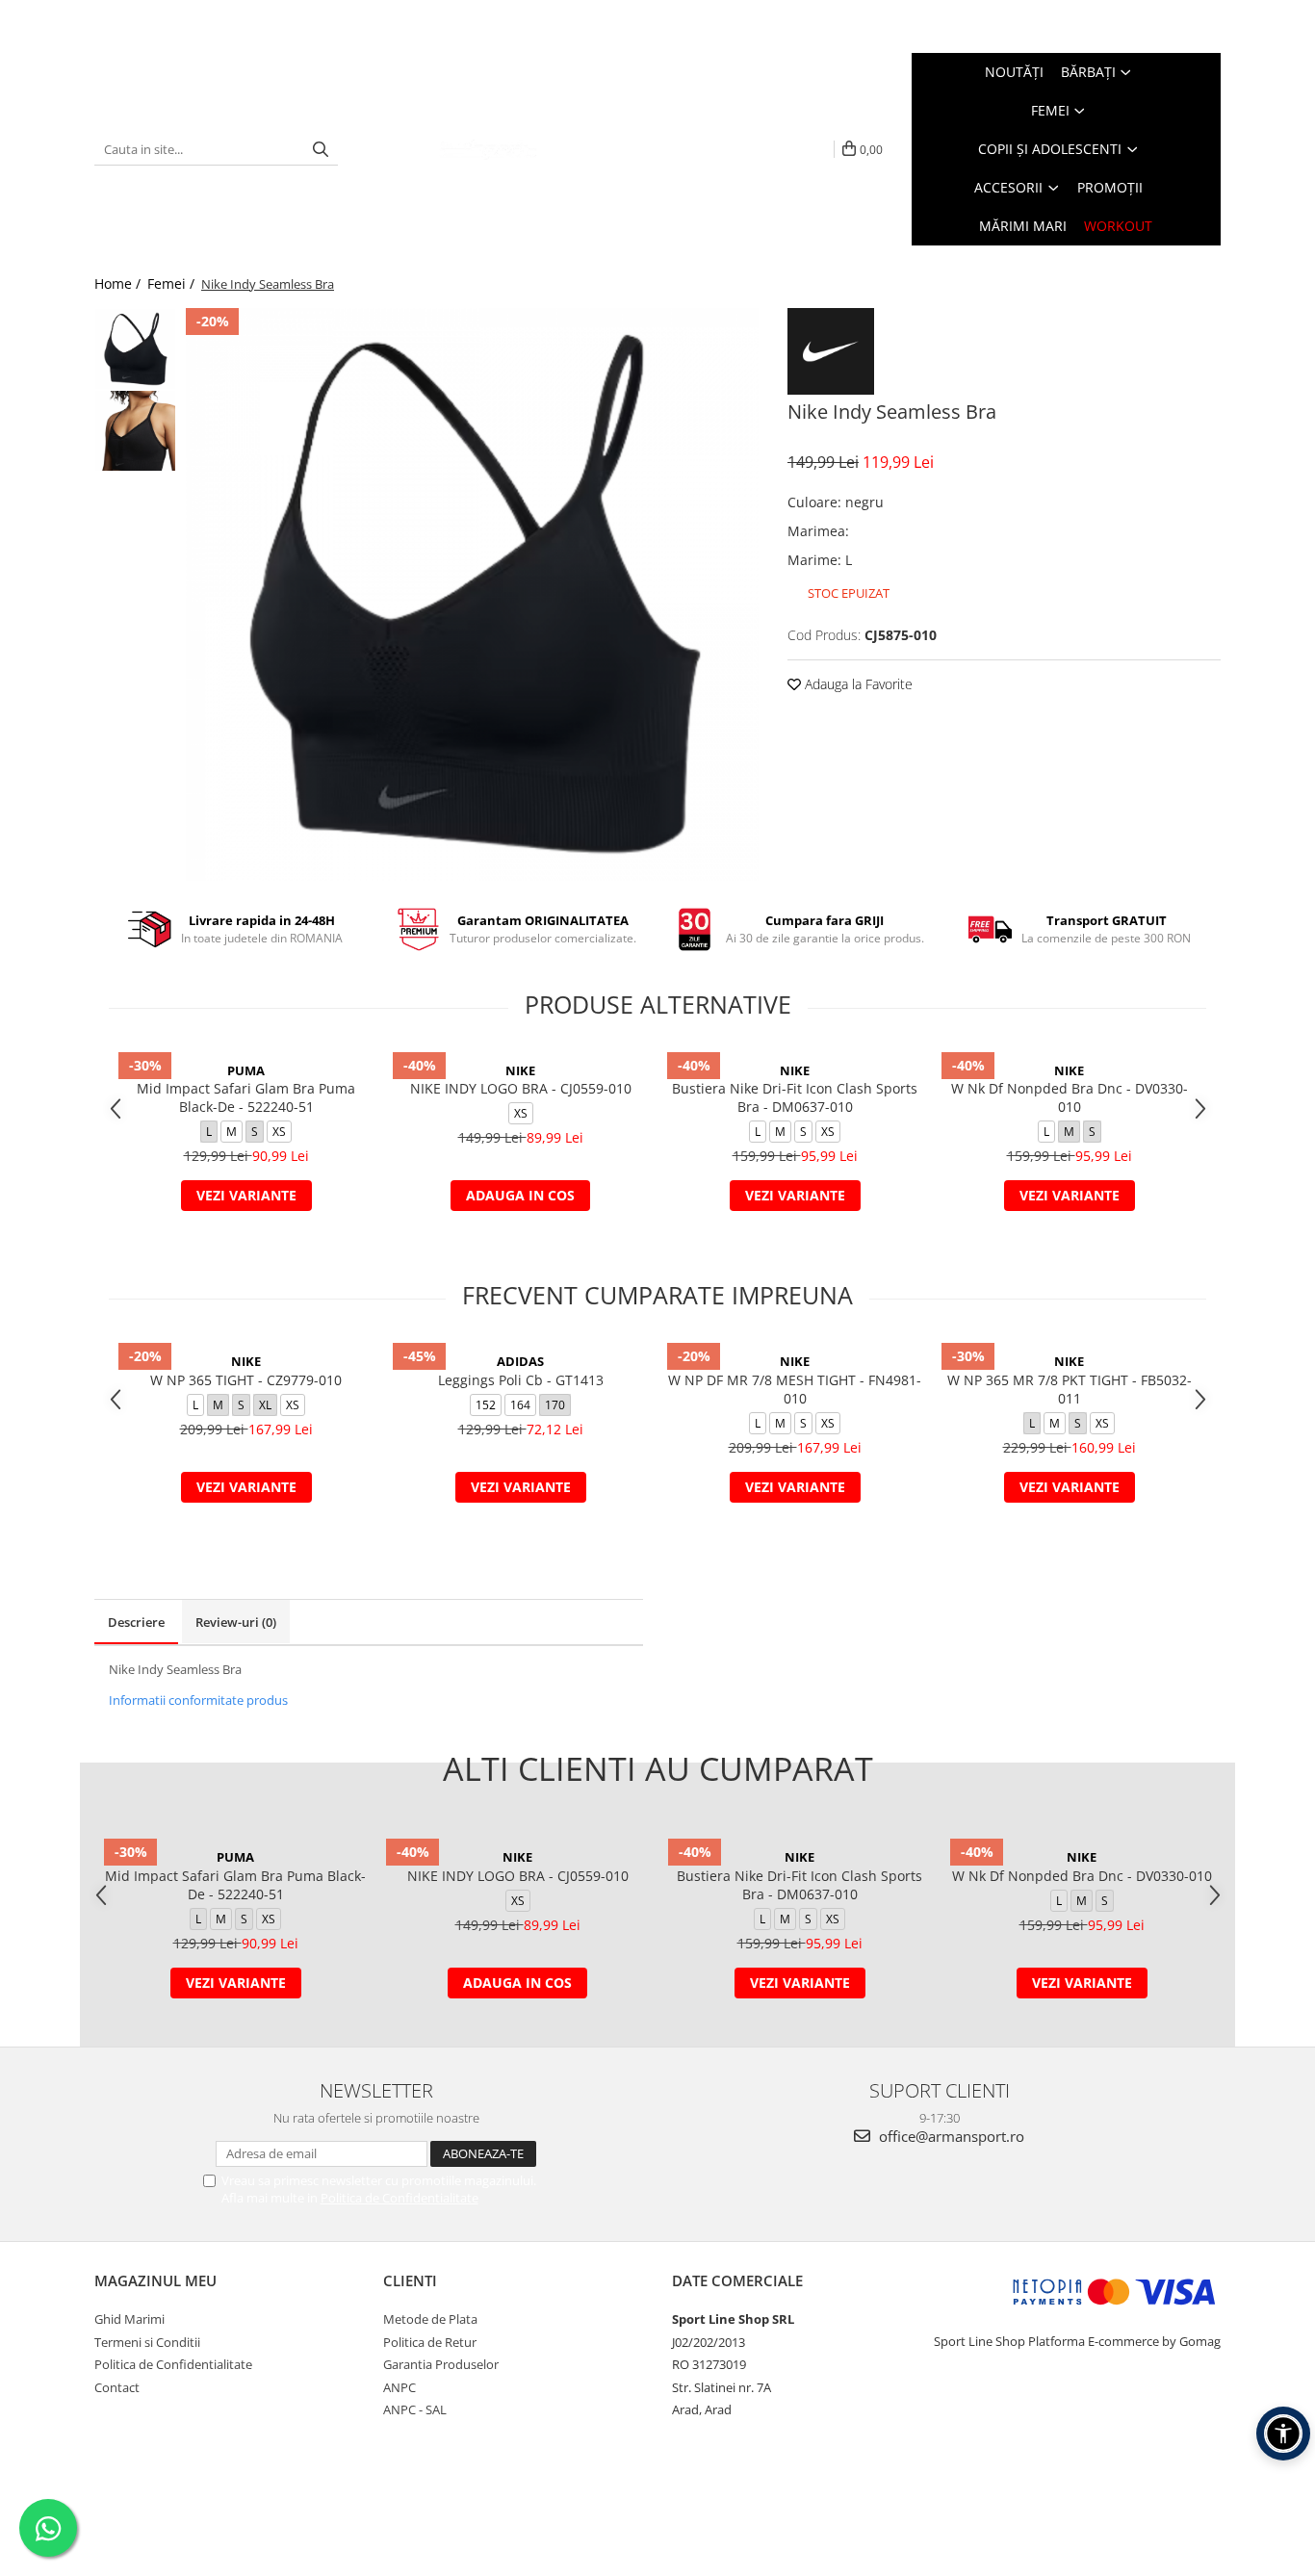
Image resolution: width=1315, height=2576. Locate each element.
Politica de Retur (430, 2342)
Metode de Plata (430, 2319)
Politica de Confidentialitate (400, 2198)
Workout (1118, 226)
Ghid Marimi (129, 2319)
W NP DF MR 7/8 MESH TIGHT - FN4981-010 (795, 1389)
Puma (246, 1070)
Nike (520, 1070)
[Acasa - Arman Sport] (488, 149)
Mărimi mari (1023, 226)
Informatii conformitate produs (198, 1700)
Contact (117, 2387)
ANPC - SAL (415, 2409)
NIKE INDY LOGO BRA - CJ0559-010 (521, 1088)
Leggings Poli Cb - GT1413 (521, 1380)
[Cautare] (321, 150)
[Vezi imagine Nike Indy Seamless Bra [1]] (135, 431)
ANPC (400, 2387)
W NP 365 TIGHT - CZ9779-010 (246, 1380)
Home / (119, 283)
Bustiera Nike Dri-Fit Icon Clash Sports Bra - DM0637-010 (795, 1097)
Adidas (520, 1361)
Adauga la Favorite (857, 684)
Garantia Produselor (441, 2364)
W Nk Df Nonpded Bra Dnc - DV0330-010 (1070, 1097)
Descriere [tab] (136, 1622)
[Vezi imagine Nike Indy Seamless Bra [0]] (135, 349)
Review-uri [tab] (236, 1622)
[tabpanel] (472, 594)
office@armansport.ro (950, 2136)
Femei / (173, 283)
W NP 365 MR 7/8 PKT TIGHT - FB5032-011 (1070, 1389)
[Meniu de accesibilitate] (1283, 2434)
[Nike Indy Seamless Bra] (472, 594)
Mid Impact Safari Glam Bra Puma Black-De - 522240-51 (246, 1097)
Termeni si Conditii (147, 2342)
